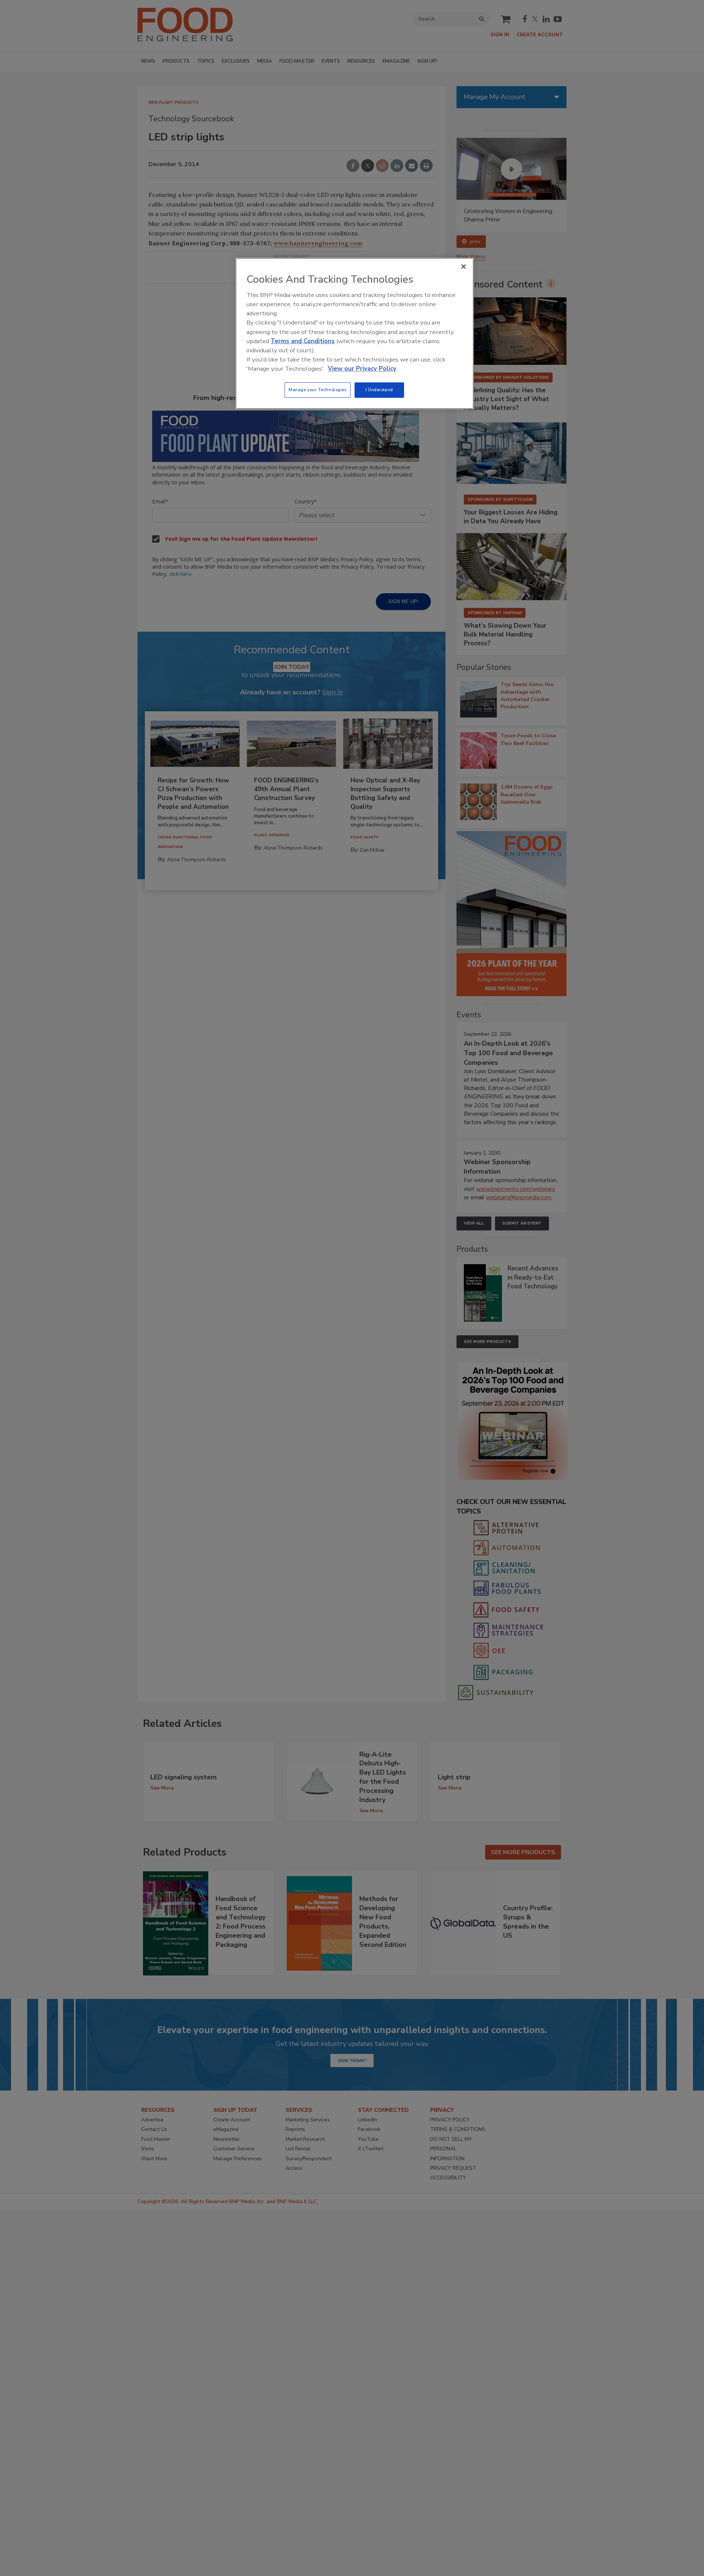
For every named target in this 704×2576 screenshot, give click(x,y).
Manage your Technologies (318, 390)
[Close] (463, 267)
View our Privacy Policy (362, 369)
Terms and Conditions (303, 341)
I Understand (379, 390)
